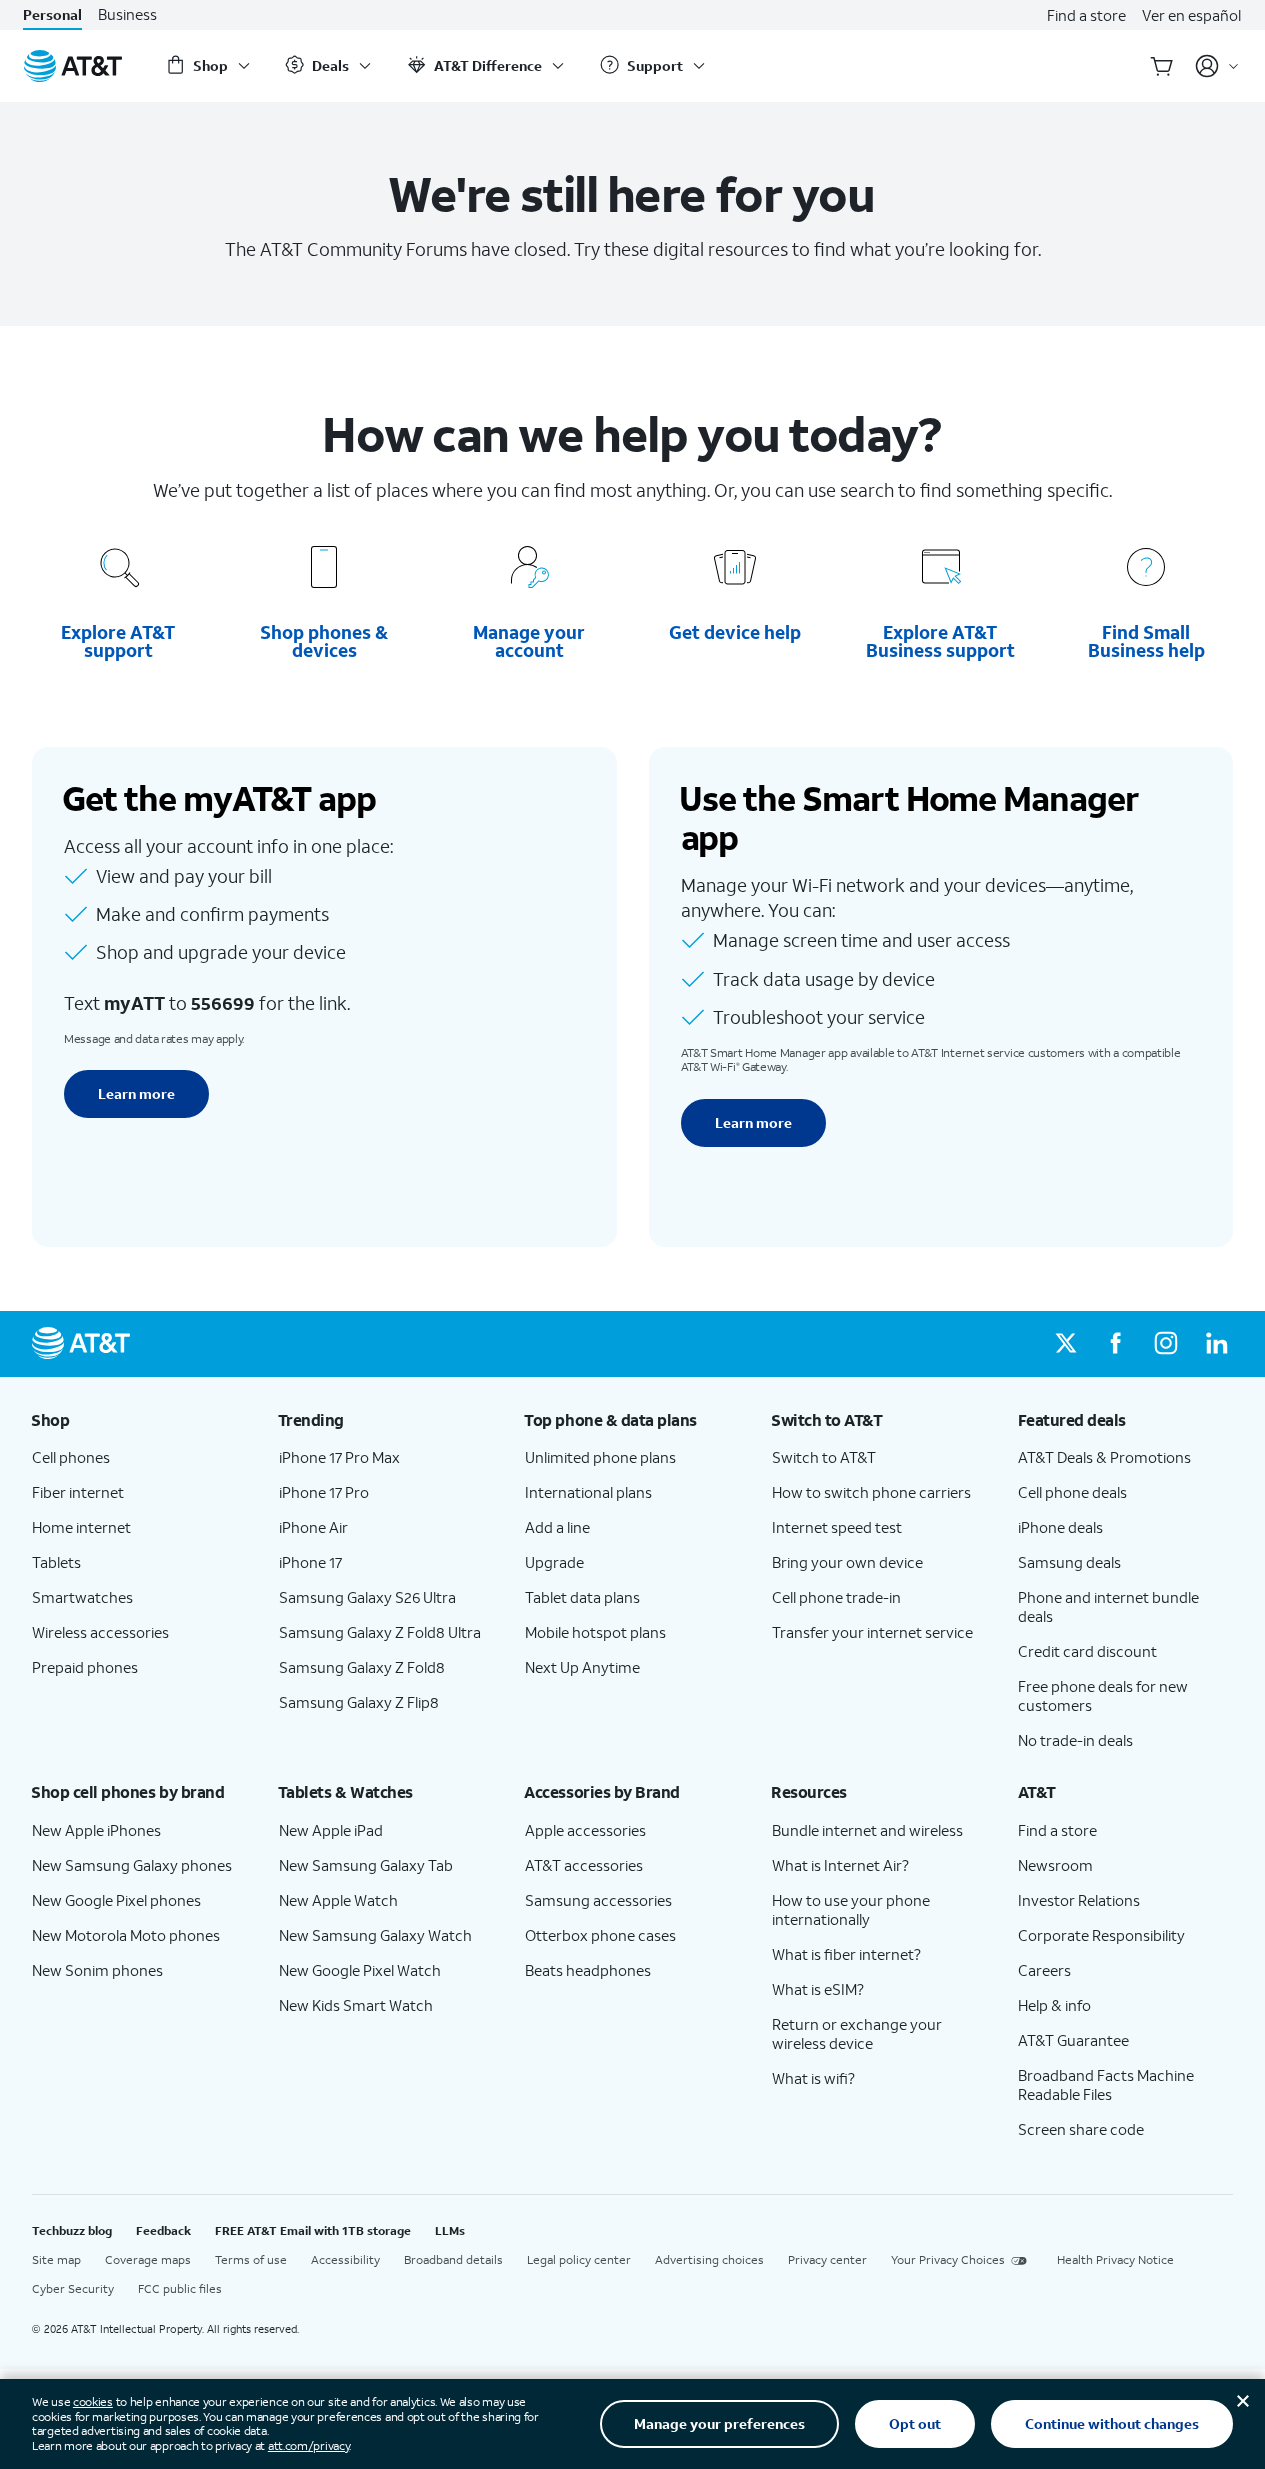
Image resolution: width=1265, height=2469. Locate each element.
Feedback (163, 2230)
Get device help (735, 632)
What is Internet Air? (840, 1865)
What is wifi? (813, 2078)
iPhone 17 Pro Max (339, 1457)
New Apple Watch (338, 1900)
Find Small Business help (1146, 641)
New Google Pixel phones (116, 1900)
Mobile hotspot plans (595, 1632)
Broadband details (453, 2259)
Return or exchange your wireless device (857, 2033)
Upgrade (554, 1562)
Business (127, 14)
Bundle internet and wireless (867, 1830)
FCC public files (180, 2288)
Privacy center (827, 2259)
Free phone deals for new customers (1103, 1695)
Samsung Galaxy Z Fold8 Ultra (380, 1632)
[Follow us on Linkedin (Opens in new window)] (1216, 1344)
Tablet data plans (582, 1597)
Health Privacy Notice (1115, 2259)
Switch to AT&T (824, 1457)
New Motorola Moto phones (126, 1935)
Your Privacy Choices (948, 2259)
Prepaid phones (85, 1667)
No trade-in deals (1075, 1740)
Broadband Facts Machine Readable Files (1106, 2084)
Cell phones (71, 1457)
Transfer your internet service (872, 1632)
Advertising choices (709, 2259)
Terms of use (251, 2259)
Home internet (81, 1527)
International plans (588, 1492)
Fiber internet (78, 1492)
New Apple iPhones (96, 1830)
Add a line (557, 1527)
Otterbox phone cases (600, 1935)
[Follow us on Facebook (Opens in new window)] (1116, 1344)
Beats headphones (588, 1970)
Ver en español (1191, 15)
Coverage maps (148, 2259)
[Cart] (1162, 66)
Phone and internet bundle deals (1108, 1606)
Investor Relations (1079, 1900)
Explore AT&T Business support (940, 641)
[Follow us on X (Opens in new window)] (1066, 1344)
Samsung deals (1069, 1562)
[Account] (1217, 66)
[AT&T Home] (73, 66)
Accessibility (345, 2259)
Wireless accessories (100, 1632)
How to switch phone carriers (871, 1492)
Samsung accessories (598, 1900)
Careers (1044, 1970)
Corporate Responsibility (1101, 1935)
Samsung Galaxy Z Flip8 (359, 1702)
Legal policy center (579, 2259)
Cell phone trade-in (836, 1597)
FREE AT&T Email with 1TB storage (313, 2230)
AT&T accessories (584, 1865)
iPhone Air (313, 1527)
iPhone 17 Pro (324, 1492)
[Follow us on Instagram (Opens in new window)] (1166, 1344)
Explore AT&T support (118, 641)
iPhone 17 (310, 1562)
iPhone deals (1060, 1527)
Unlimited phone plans (600, 1457)
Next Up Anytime (582, 1667)
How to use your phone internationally (851, 1909)
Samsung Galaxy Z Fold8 (362, 1667)
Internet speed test (837, 1527)
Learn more (136, 1093)
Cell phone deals (1072, 1492)
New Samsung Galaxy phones (132, 1865)
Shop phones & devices (324, 641)
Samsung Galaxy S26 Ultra (367, 1597)
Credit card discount (1087, 1651)
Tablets (56, 1562)
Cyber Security (73, 2288)
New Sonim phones (97, 1970)
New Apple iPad (331, 1830)
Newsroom (1055, 1865)
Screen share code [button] (1081, 2129)
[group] (139, 1420)
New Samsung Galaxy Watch (375, 1935)
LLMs (450, 2230)
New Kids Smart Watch (356, 2005)
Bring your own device (847, 1562)
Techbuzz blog (72, 2230)
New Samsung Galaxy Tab (366, 1865)
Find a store (1086, 15)
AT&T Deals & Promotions (1104, 1457)
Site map (56, 2259)
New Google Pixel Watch (360, 1970)
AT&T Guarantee (1073, 2040)
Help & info (1054, 2005)
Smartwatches (82, 1597)
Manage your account (529, 641)
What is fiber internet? (846, 1954)
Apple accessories (585, 1830)
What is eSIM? (818, 1989)
